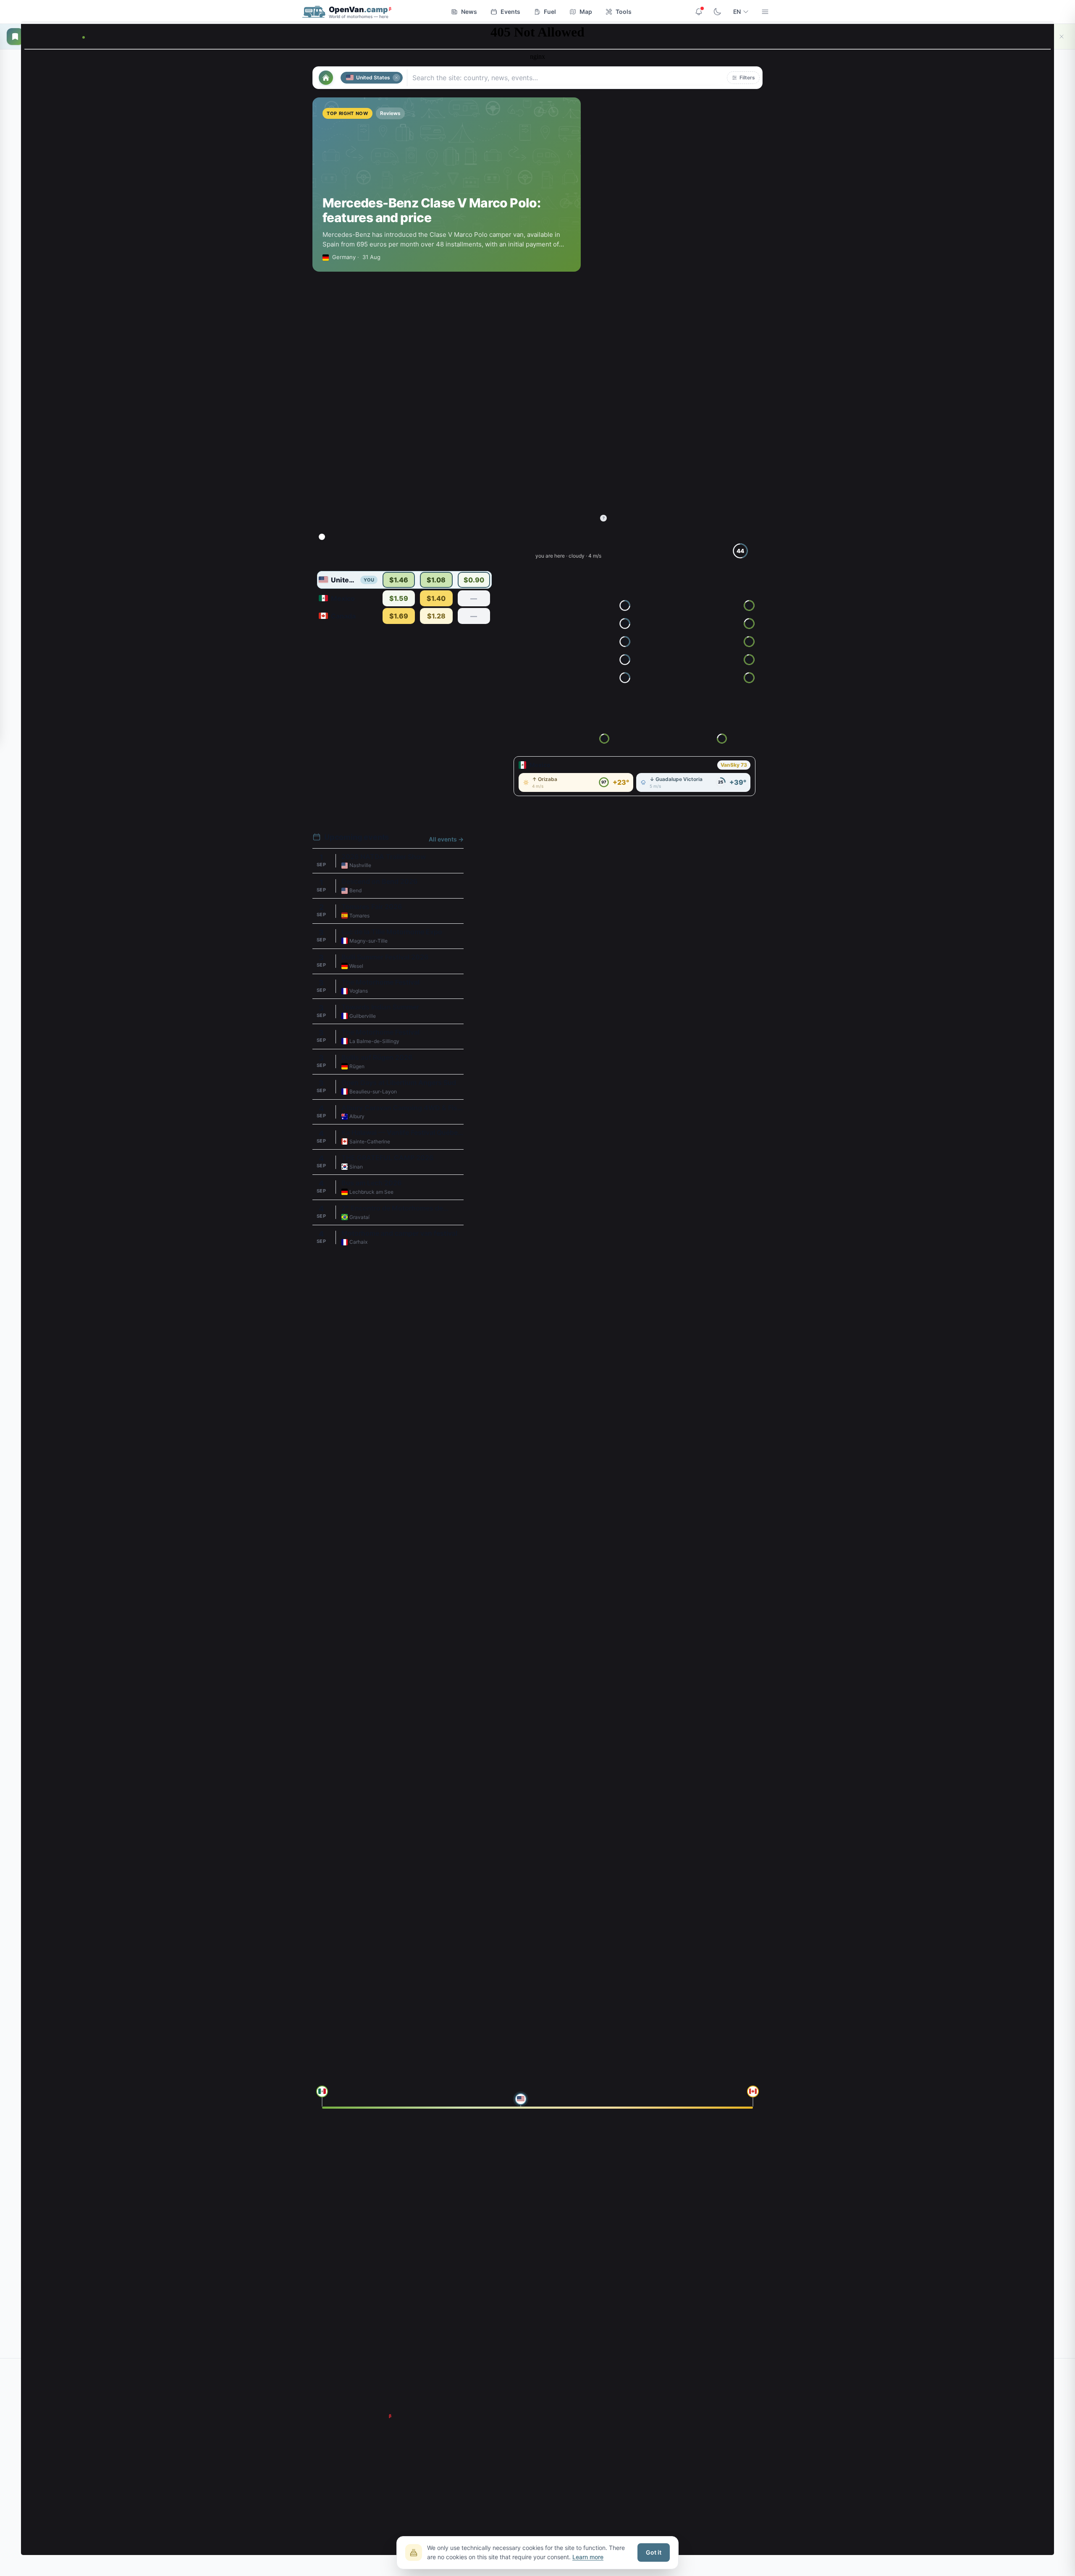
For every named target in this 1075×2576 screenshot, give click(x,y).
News (469, 12)
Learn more (588, 2557)
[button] (743, 78)
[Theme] (717, 12)
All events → (446, 839)
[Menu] (765, 12)
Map (586, 12)
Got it (654, 2552)
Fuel (550, 12)
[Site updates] (699, 12)
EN (737, 12)
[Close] (1062, 37)
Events (510, 12)
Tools (624, 12)
